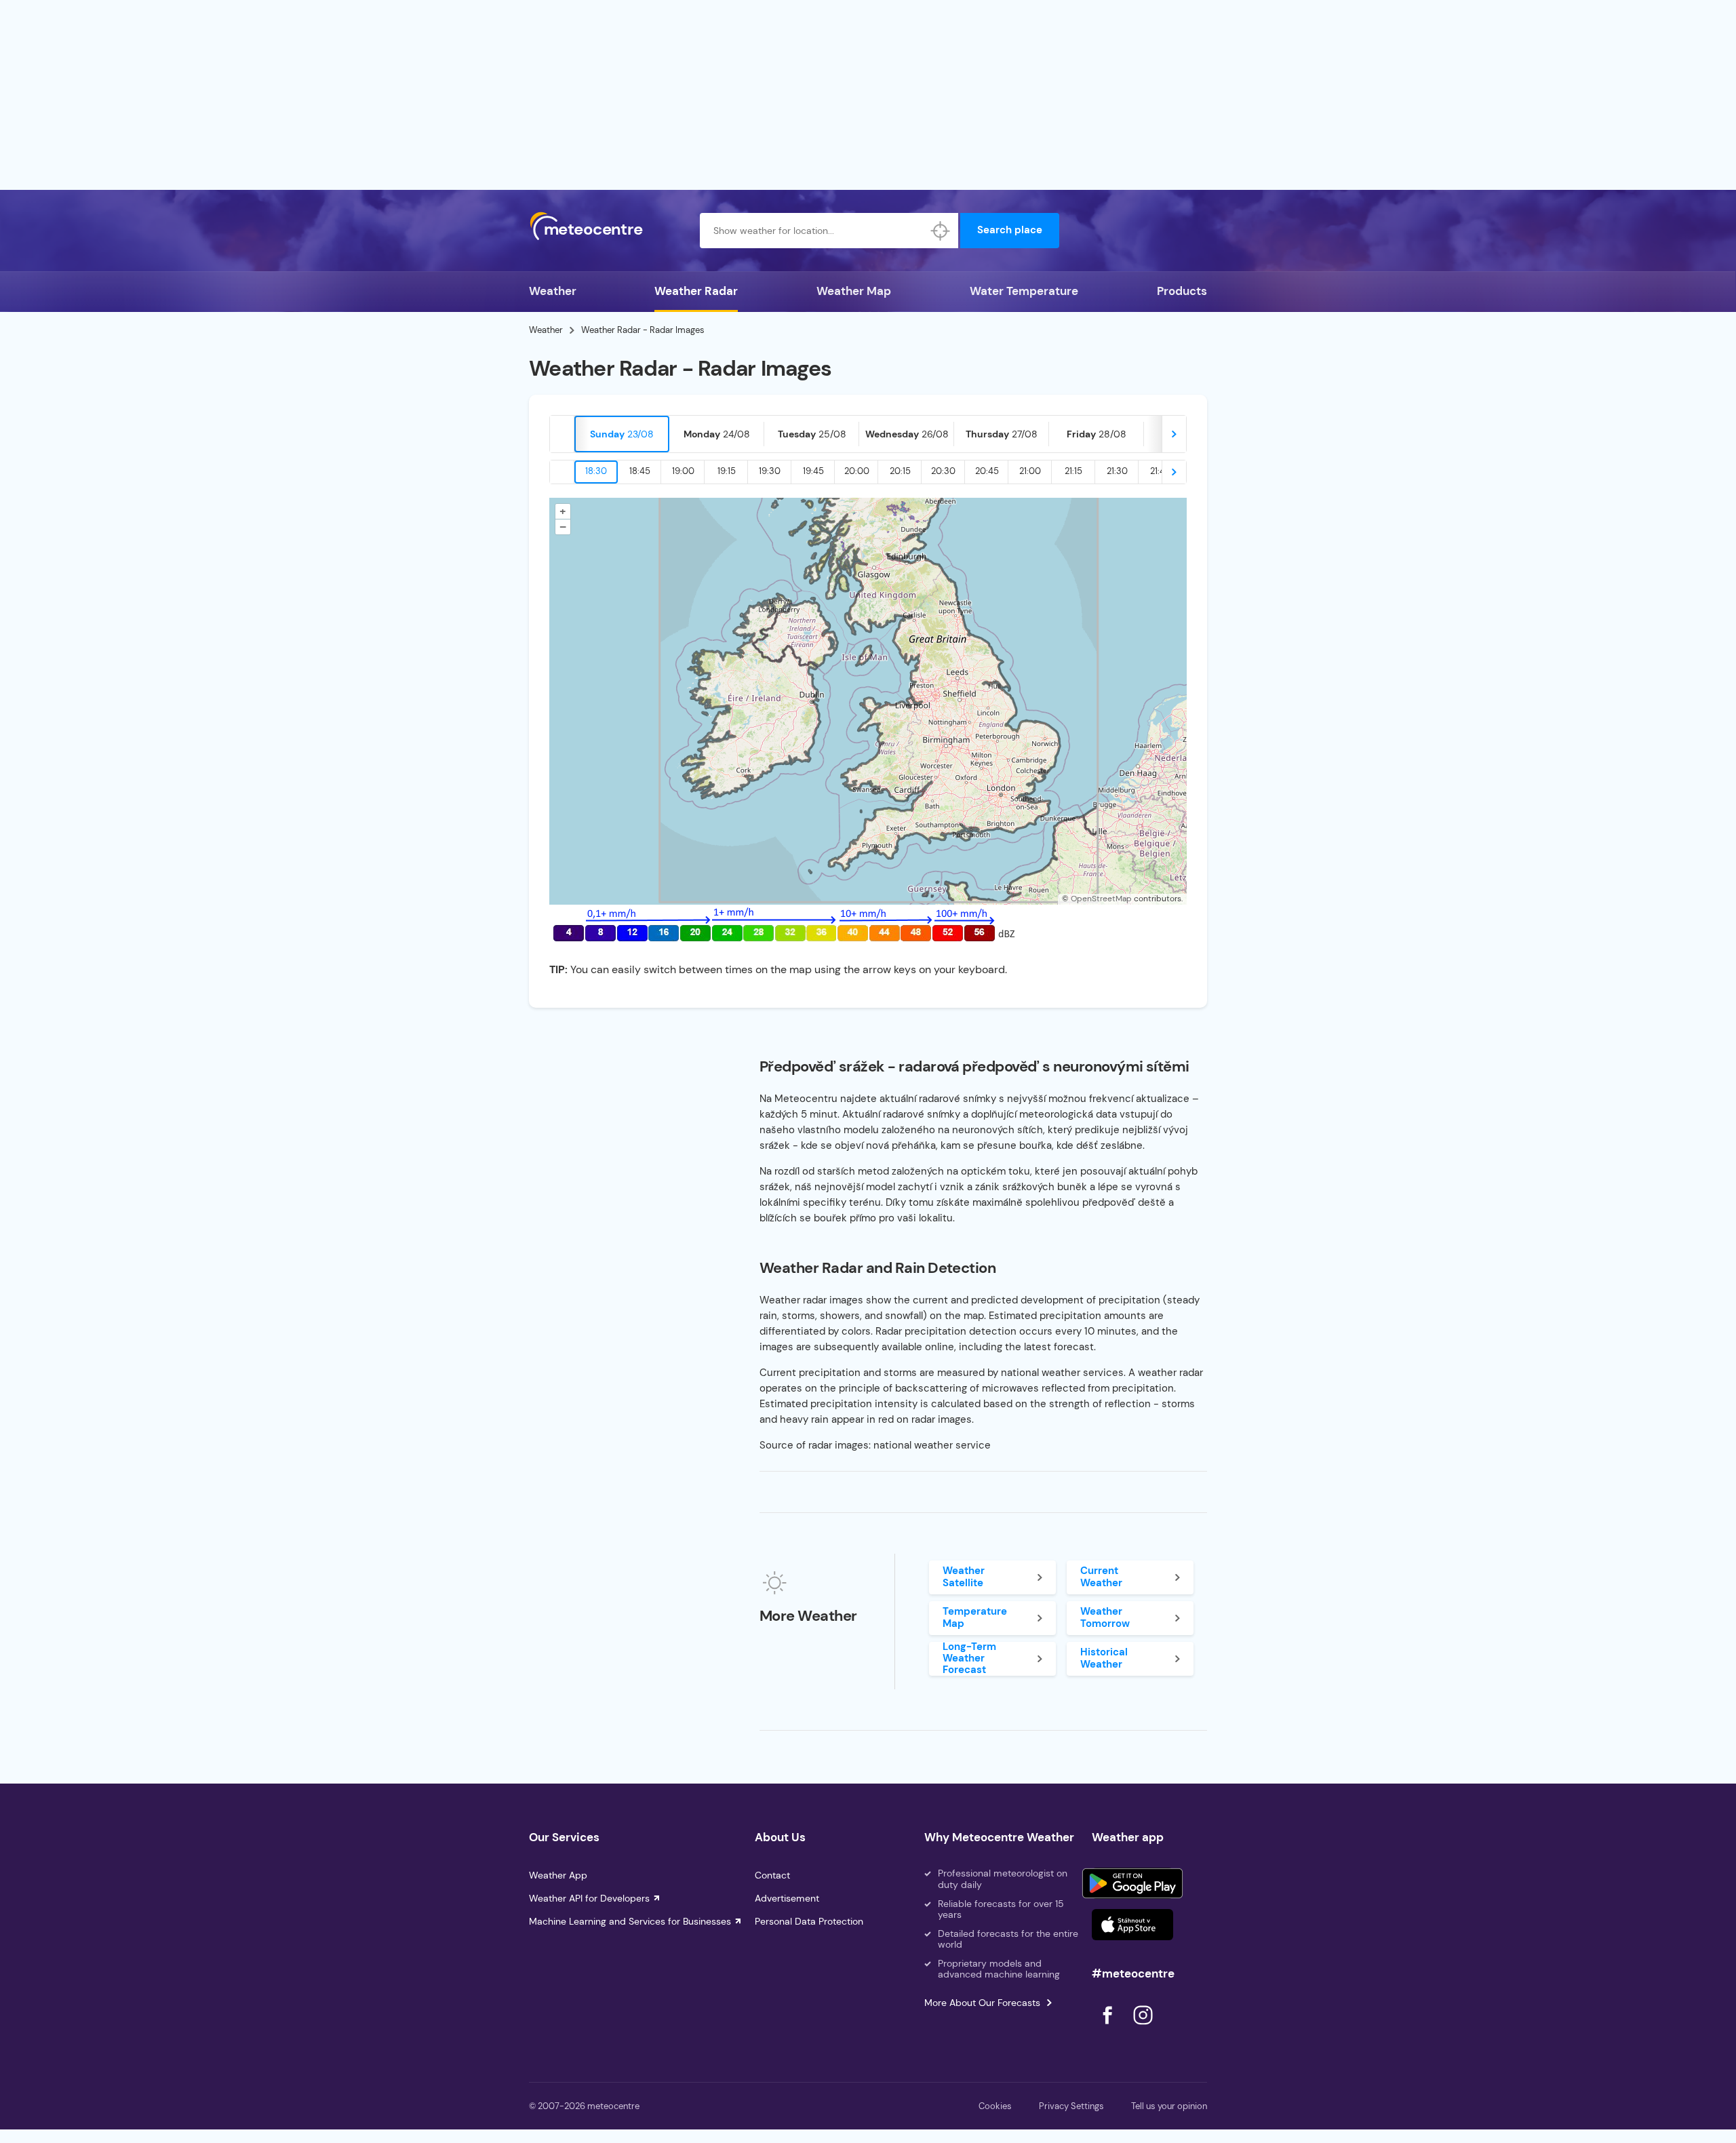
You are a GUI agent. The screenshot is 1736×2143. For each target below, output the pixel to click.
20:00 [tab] (857, 471)
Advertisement (787, 1898)
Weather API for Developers (589, 1898)
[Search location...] (941, 231)
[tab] (622, 434)
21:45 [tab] (1160, 471)
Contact (772, 1875)
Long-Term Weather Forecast (969, 1659)
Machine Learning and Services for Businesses (630, 1921)
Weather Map (854, 291)
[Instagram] (1143, 2028)
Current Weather (1101, 1576)
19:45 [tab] (813, 471)
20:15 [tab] (900, 471)
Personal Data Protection (809, 1921)
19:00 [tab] (683, 471)
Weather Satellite (964, 1576)
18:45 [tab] (640, 471)
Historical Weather (1104, 1658)
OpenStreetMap (1101, 899)
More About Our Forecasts (982, 2003)
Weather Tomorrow (1105, 1617)
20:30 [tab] (943, 471)
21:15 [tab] (1073, 471)
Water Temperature (1024, 291)
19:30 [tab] (770, 471)
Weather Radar (696, 291)
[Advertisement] (868, 95)
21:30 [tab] (1117, 471)
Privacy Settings (1071, 2106)
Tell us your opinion (1169, 2106)
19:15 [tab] (727, 471)
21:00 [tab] (1030, 471)
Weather (553, 291)
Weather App (558, 1875)
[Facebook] (1109, 2028)
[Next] (1174, 434)
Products (1182, 291)
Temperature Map (975, 1617)
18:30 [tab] (596, 471)
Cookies (995, 2106)
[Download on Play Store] (1132, 1883)
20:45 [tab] (987, 471)
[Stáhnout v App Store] (1132, 1925)
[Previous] (562, 434)
